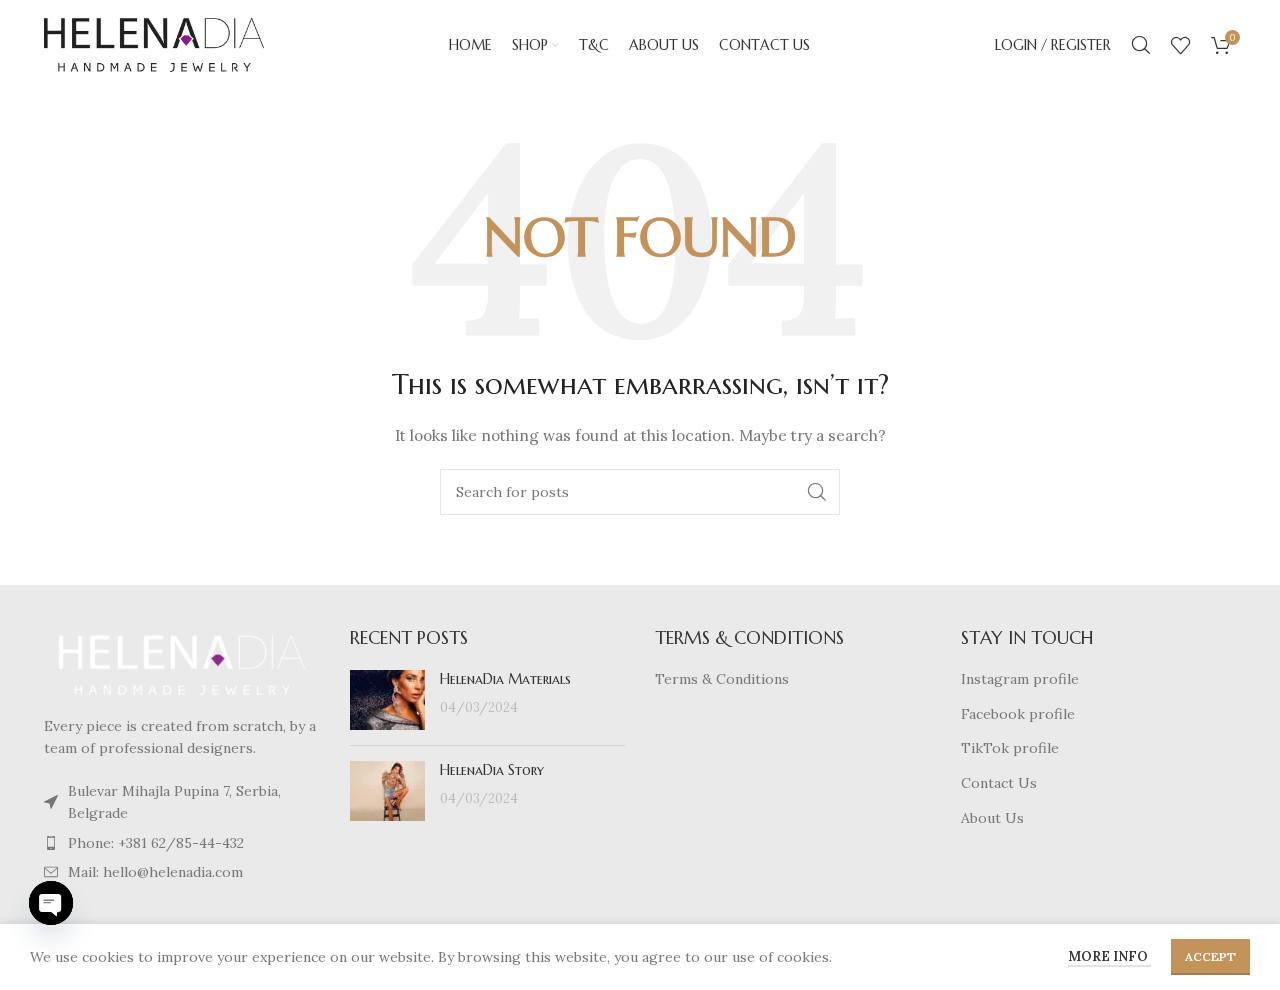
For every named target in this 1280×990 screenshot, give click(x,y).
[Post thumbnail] (387, 700)
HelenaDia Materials (505, 679)
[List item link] (182, 802)
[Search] (1141, 45)
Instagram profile (1020, 679)
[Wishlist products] (1181, 45)
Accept (1210, 956)
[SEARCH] (817, 492)
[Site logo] (154, 44)
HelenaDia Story (492, 770)
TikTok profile (1010, 748)
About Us (992, 818)
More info (1109, 956)
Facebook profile (1018, 714)
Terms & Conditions (722, 679)
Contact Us (999, 783)
